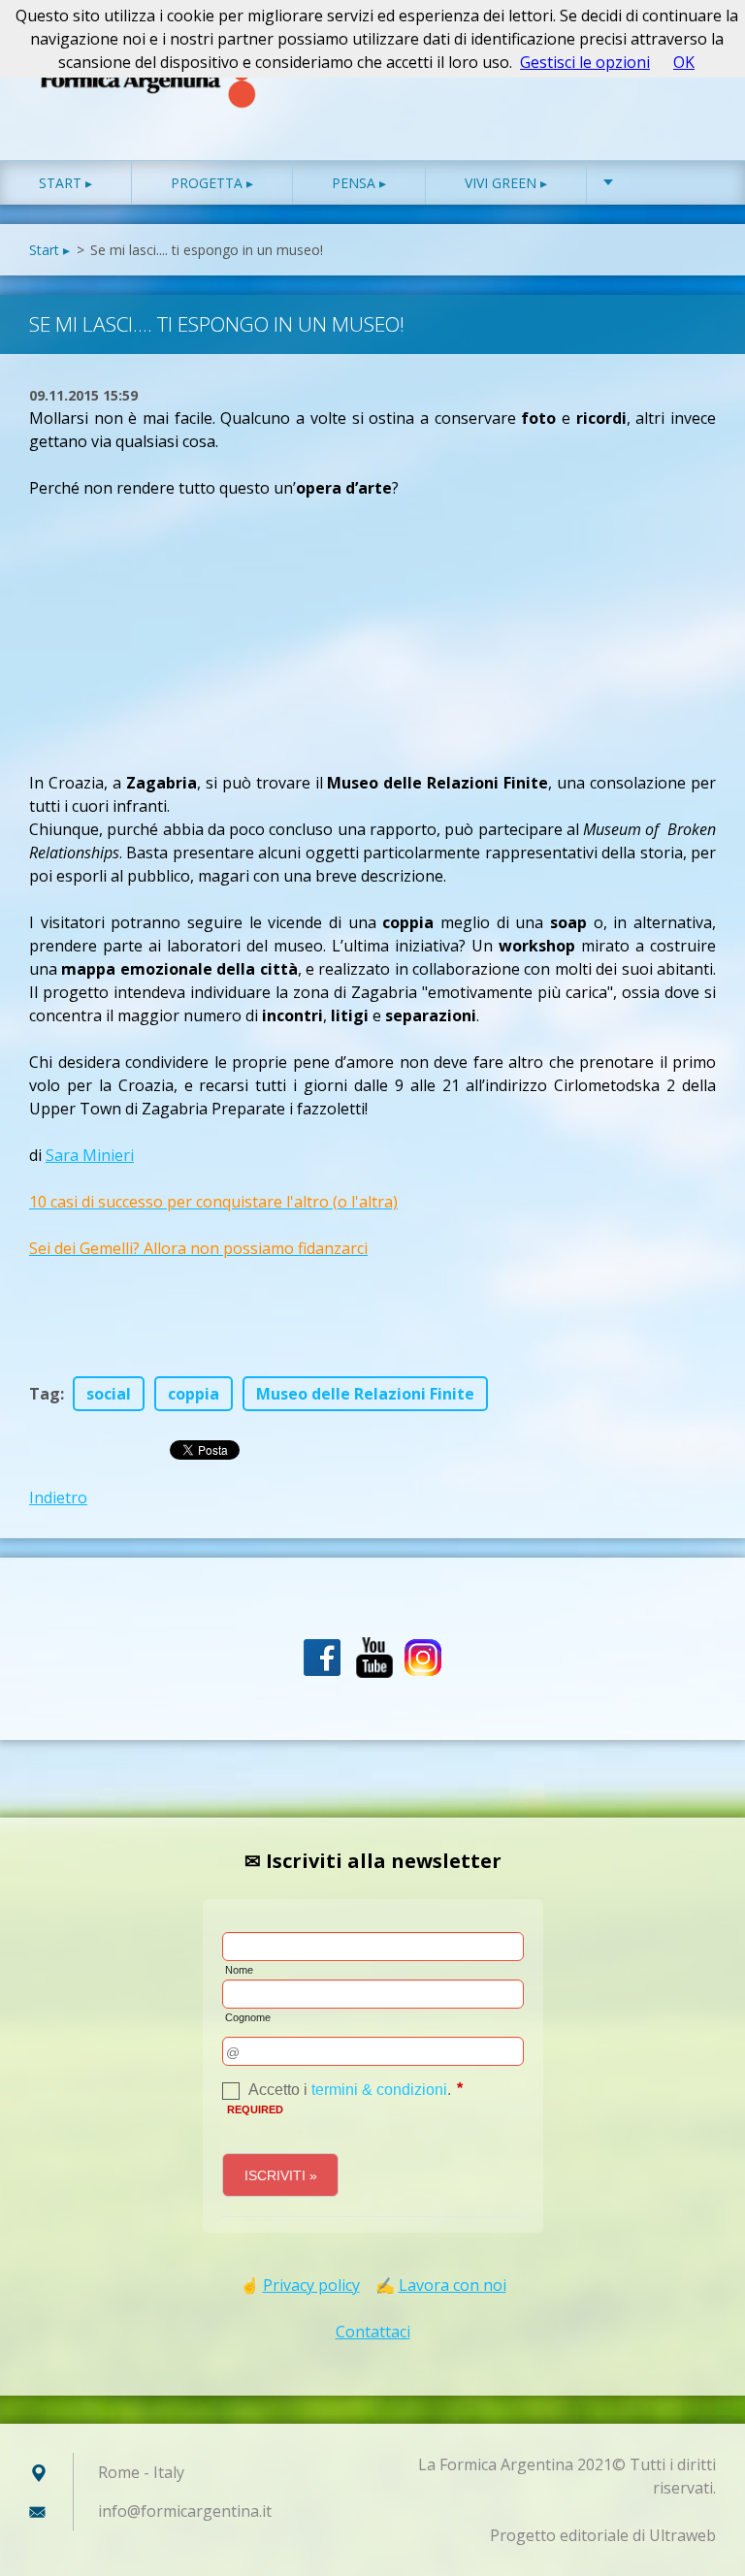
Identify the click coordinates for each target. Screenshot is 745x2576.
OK (684, 62)
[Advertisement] (175, 621)
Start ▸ (65, 183)
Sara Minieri (90, 1155)
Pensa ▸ (359, 183)
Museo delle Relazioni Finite (365, 1394)
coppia (194, 1394)
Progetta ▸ (212, 183)
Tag (45, 1394)
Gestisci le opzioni (585, 62)
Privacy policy (311, 2285)
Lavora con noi (453, 2285)
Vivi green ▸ (506, 183)
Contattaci (373, 2332)
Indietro (58, 1497)
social (109, 1394)
